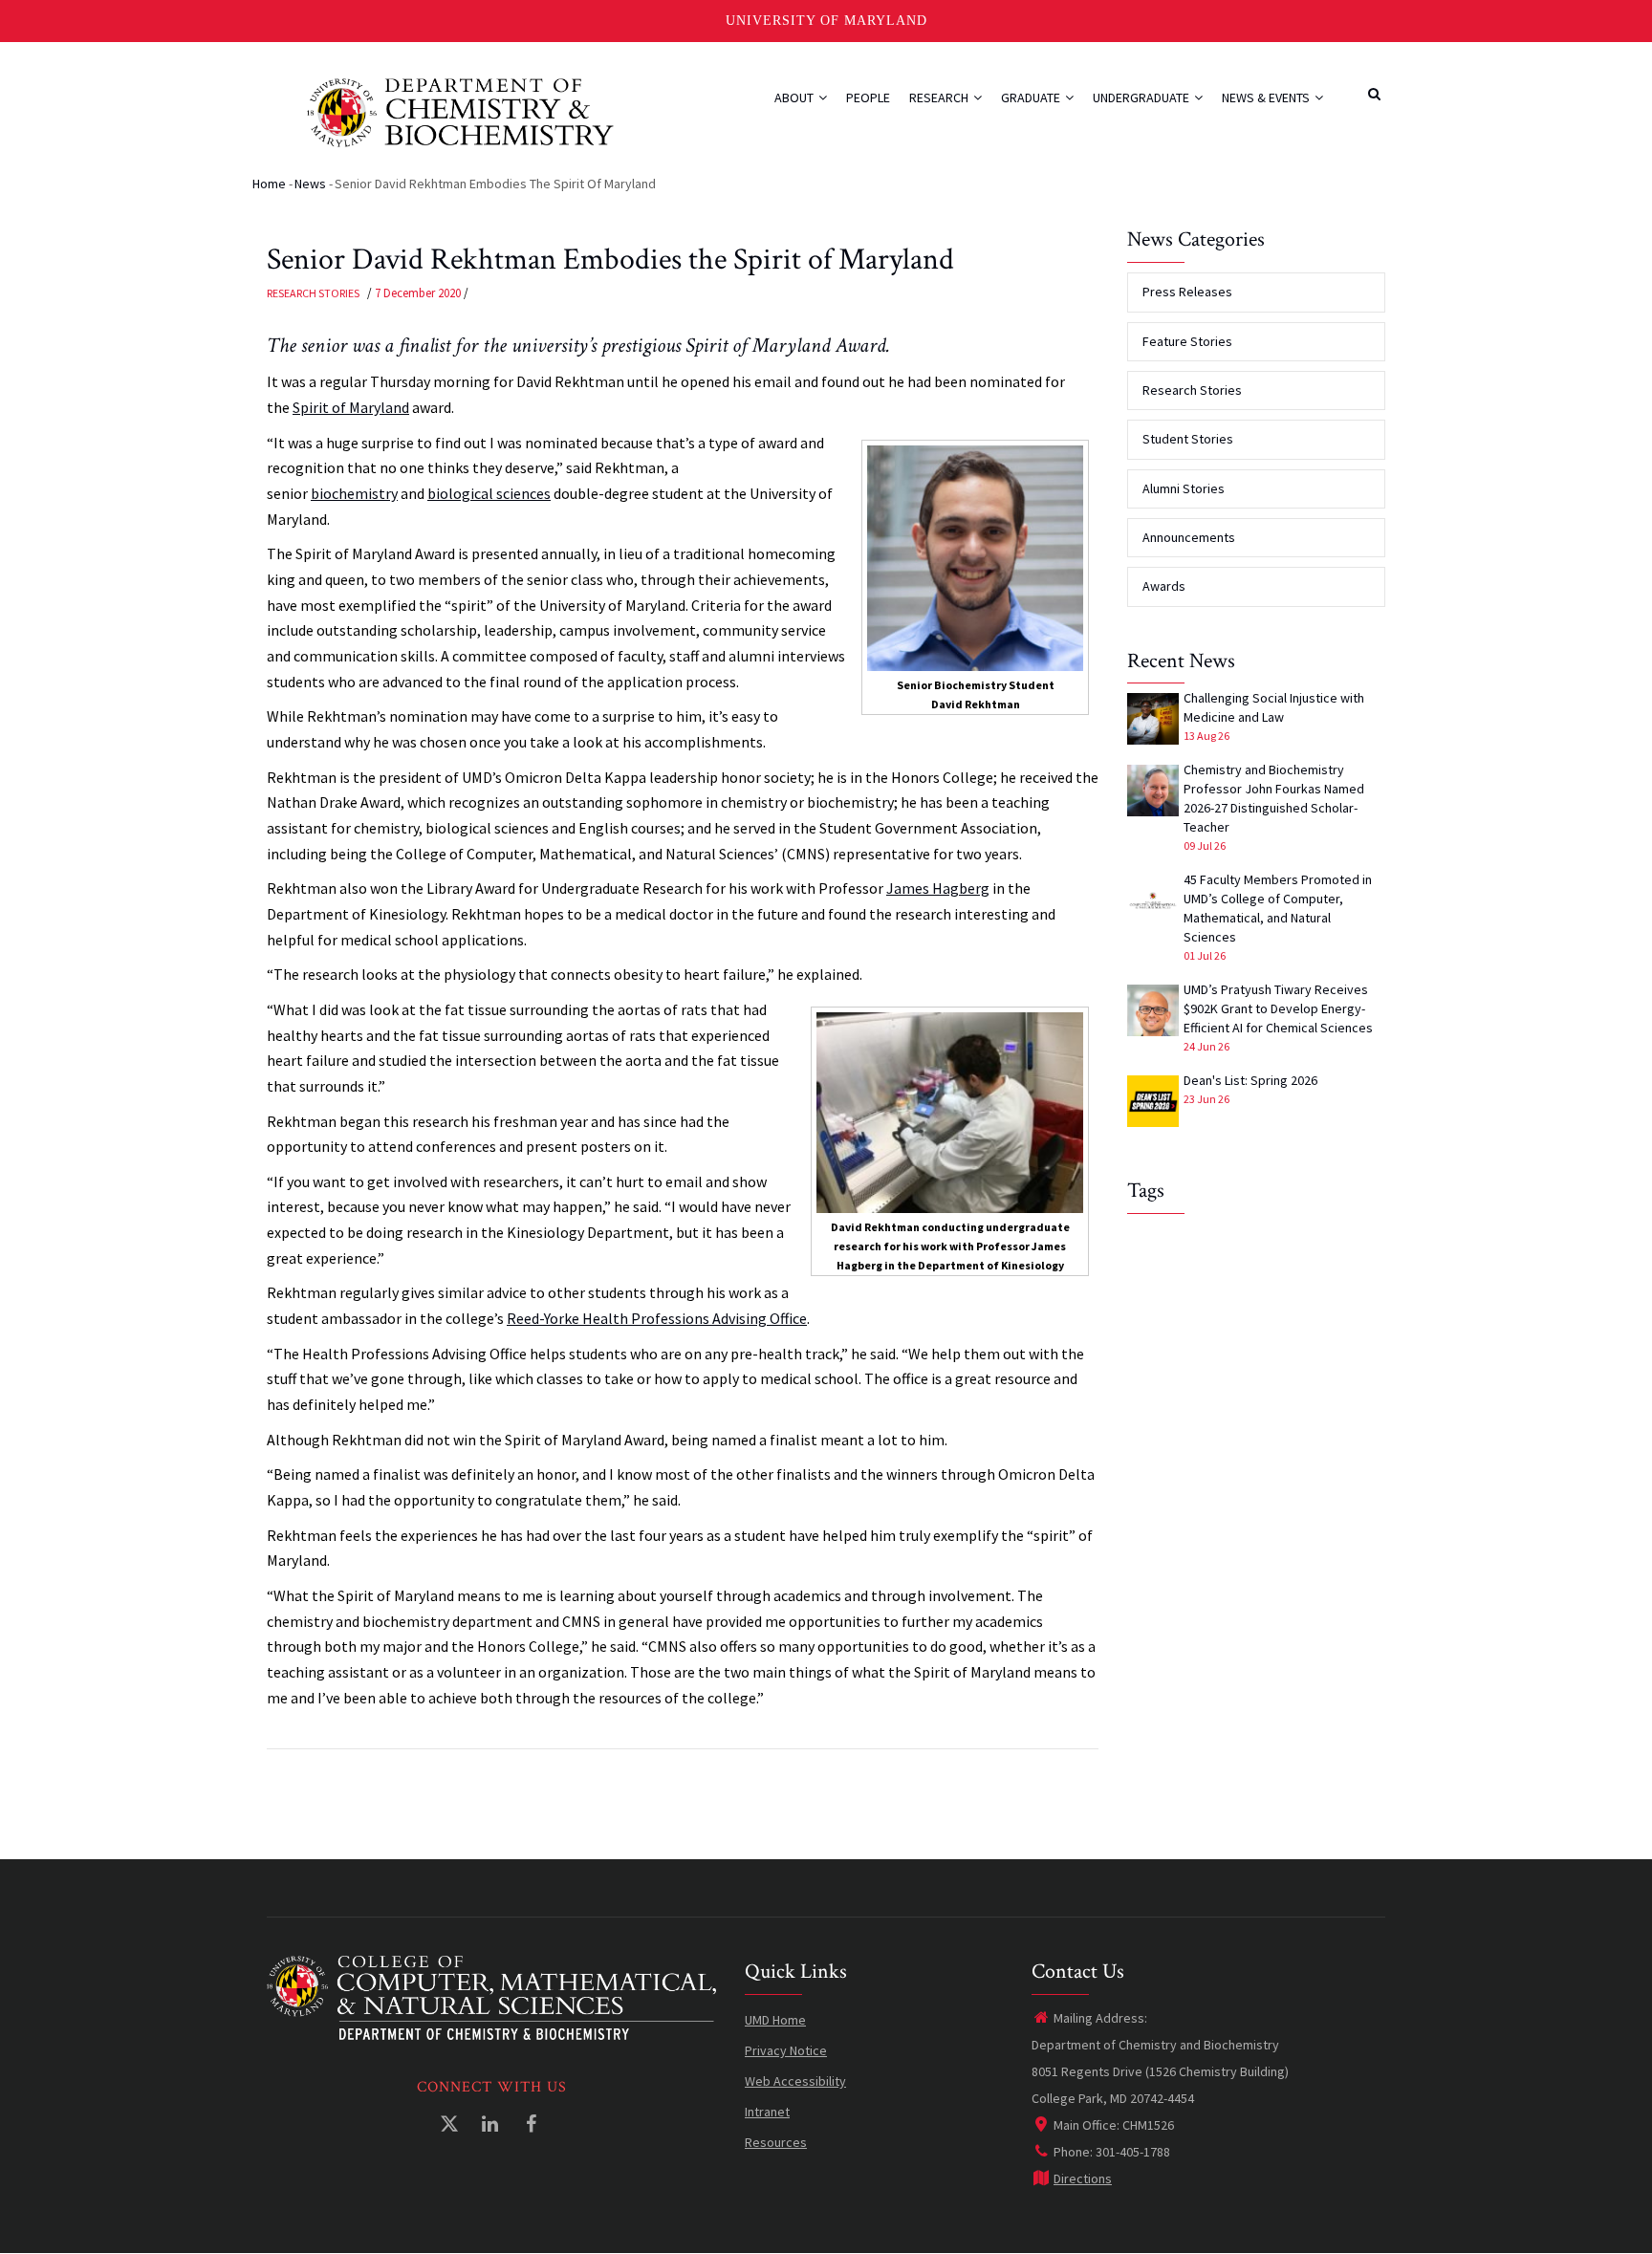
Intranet (767, 2112)
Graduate (1032, 98)
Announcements (1189, 537)
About (795, 98)
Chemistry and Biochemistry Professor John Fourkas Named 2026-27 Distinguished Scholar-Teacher (1274, 798)
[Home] (460, 110)
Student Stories (1188, 439)
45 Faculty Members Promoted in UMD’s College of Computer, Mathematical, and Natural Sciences (1278, 908)
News (310, 184)
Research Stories (313, 293)
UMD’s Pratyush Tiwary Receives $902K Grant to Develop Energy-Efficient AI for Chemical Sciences (1278, 1008)
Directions (1083, 2178)
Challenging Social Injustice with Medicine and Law (1274, 707)
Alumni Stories (1184, 488)
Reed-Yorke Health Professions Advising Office (657, 1318)
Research (940, 98)
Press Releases (1187, 292)
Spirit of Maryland (351, 407)
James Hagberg (938, 888)
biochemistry (354, 493)
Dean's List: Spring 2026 (1250, 1080)
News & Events (1267, 98)
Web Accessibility (795, 2081)
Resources (776, 2142)
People (868, 98)
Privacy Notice (786, 2050)
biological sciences (489, 493)
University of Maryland (826, 21)
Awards (1164, 586)
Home (269, 184)
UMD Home (775, 2020)
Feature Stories (1187, 341)
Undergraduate (1142, 98)
